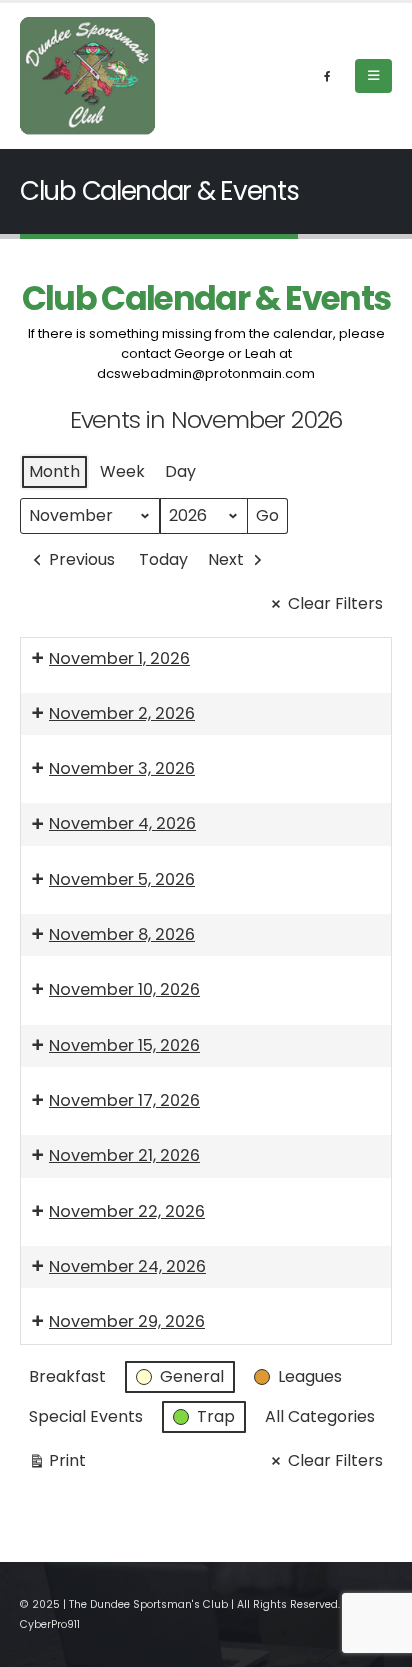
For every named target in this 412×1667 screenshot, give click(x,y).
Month (54, 471)
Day (180, 471)
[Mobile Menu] (373, 76)
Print (57, 1464)
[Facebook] (327, 76)
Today (163, 559)
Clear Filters (335, 603)
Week (122, 471)
